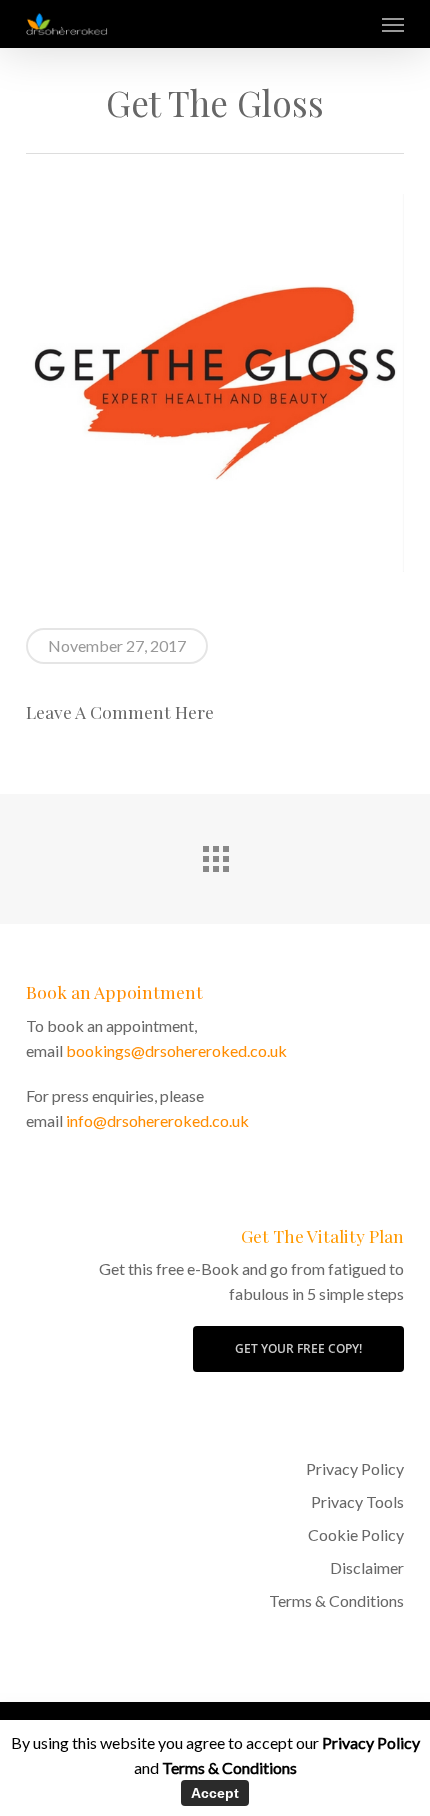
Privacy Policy (355, 1468)
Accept (215, 1793)
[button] (393, 24)
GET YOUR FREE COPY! (298, 1348)
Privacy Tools (357, 1501)
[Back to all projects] (215, 854)
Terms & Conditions (336, 1600)
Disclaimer (367, 1567)
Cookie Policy (356, 1534)
